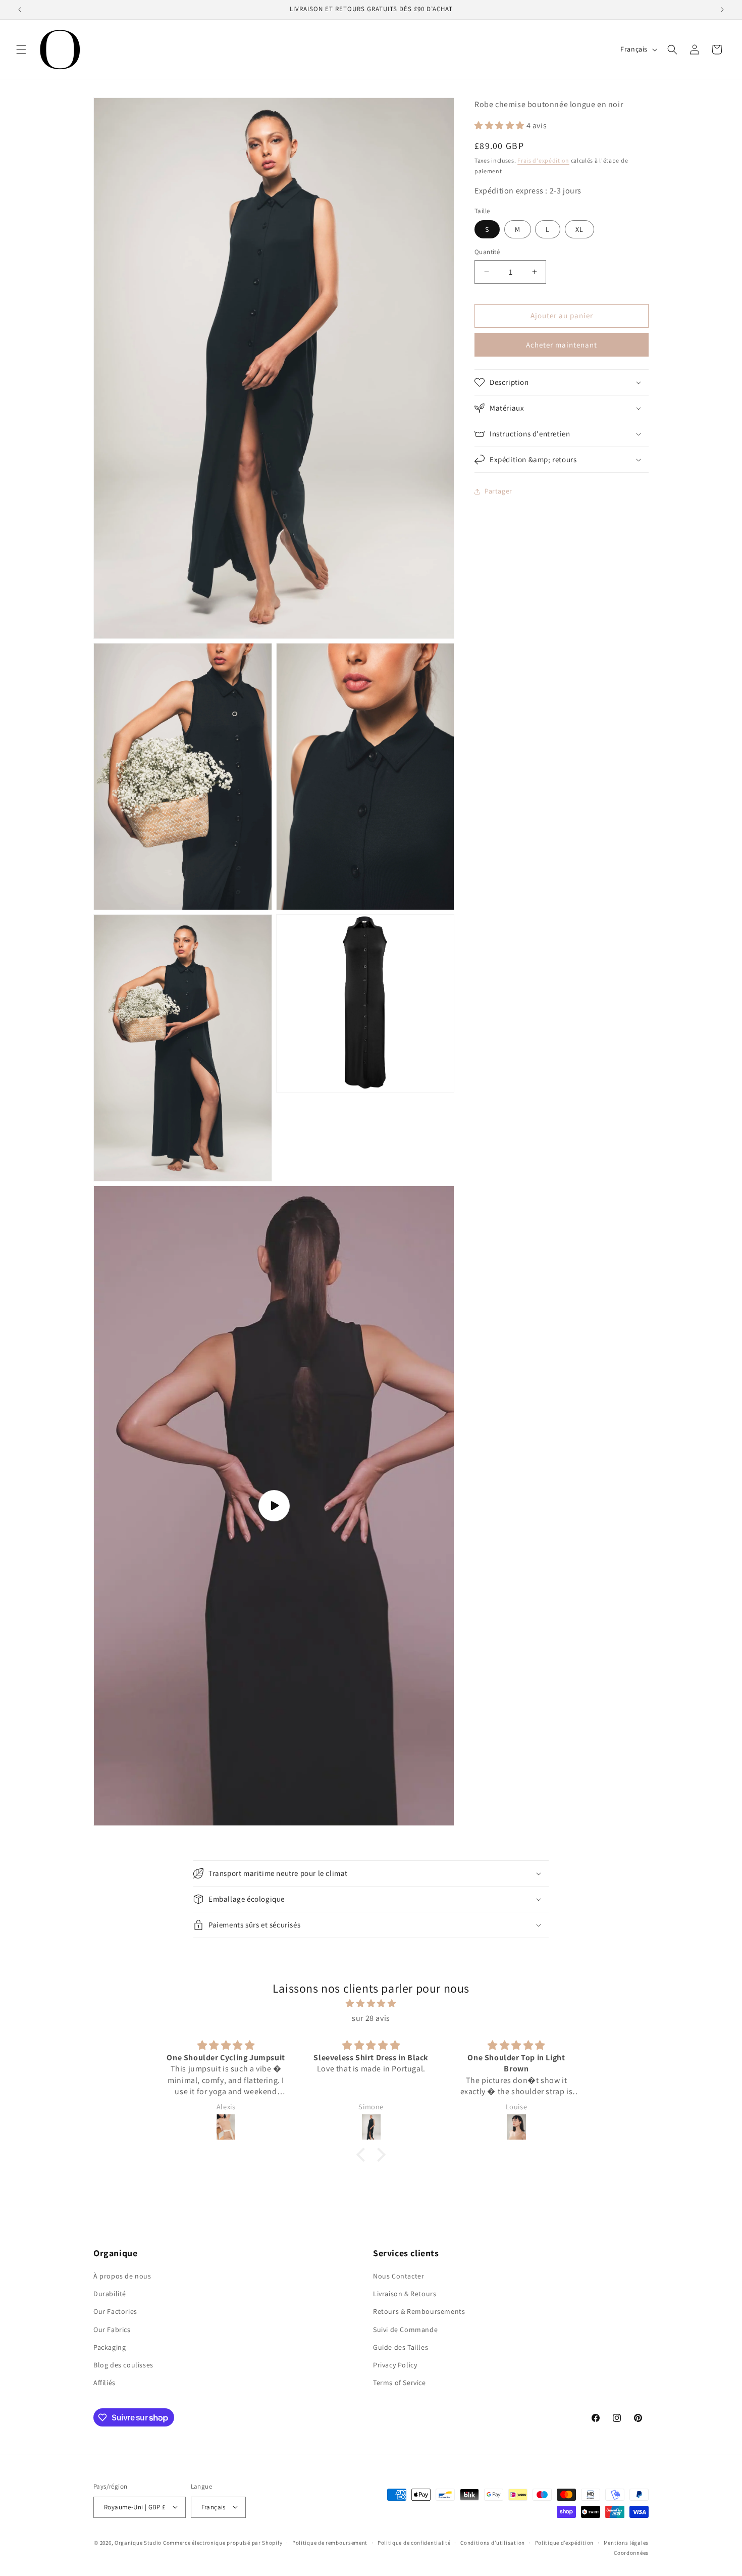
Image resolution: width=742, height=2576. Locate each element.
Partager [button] (498, 491)
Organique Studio (138, 2542)
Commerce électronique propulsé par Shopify (223, 2542)
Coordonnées (631, 2553)
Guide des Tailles (401, 2347)
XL (579, 229)
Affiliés (104, 2383)
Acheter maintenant (562, 345)
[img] (371, 2004)
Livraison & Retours (405, 2294)
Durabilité (110, 2294)
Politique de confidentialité (414, 2542)
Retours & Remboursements (419, 2312)
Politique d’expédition (564, 2542)
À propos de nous (122, 2276)
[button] (21, 49)
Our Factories (115, 2312)
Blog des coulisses (123, 2365)
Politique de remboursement (330, 2542)
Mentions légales (626, 2542)
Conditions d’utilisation (493, 2542)
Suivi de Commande (405, 2330)
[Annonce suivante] (722, 10)
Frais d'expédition (543, 160)
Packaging (110, 2347)
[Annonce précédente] (20, 10)
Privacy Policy (395, 2365)
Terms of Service (400, 2383)
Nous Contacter (399, 2276)
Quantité (487, 252)
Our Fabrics (112, 2330)
